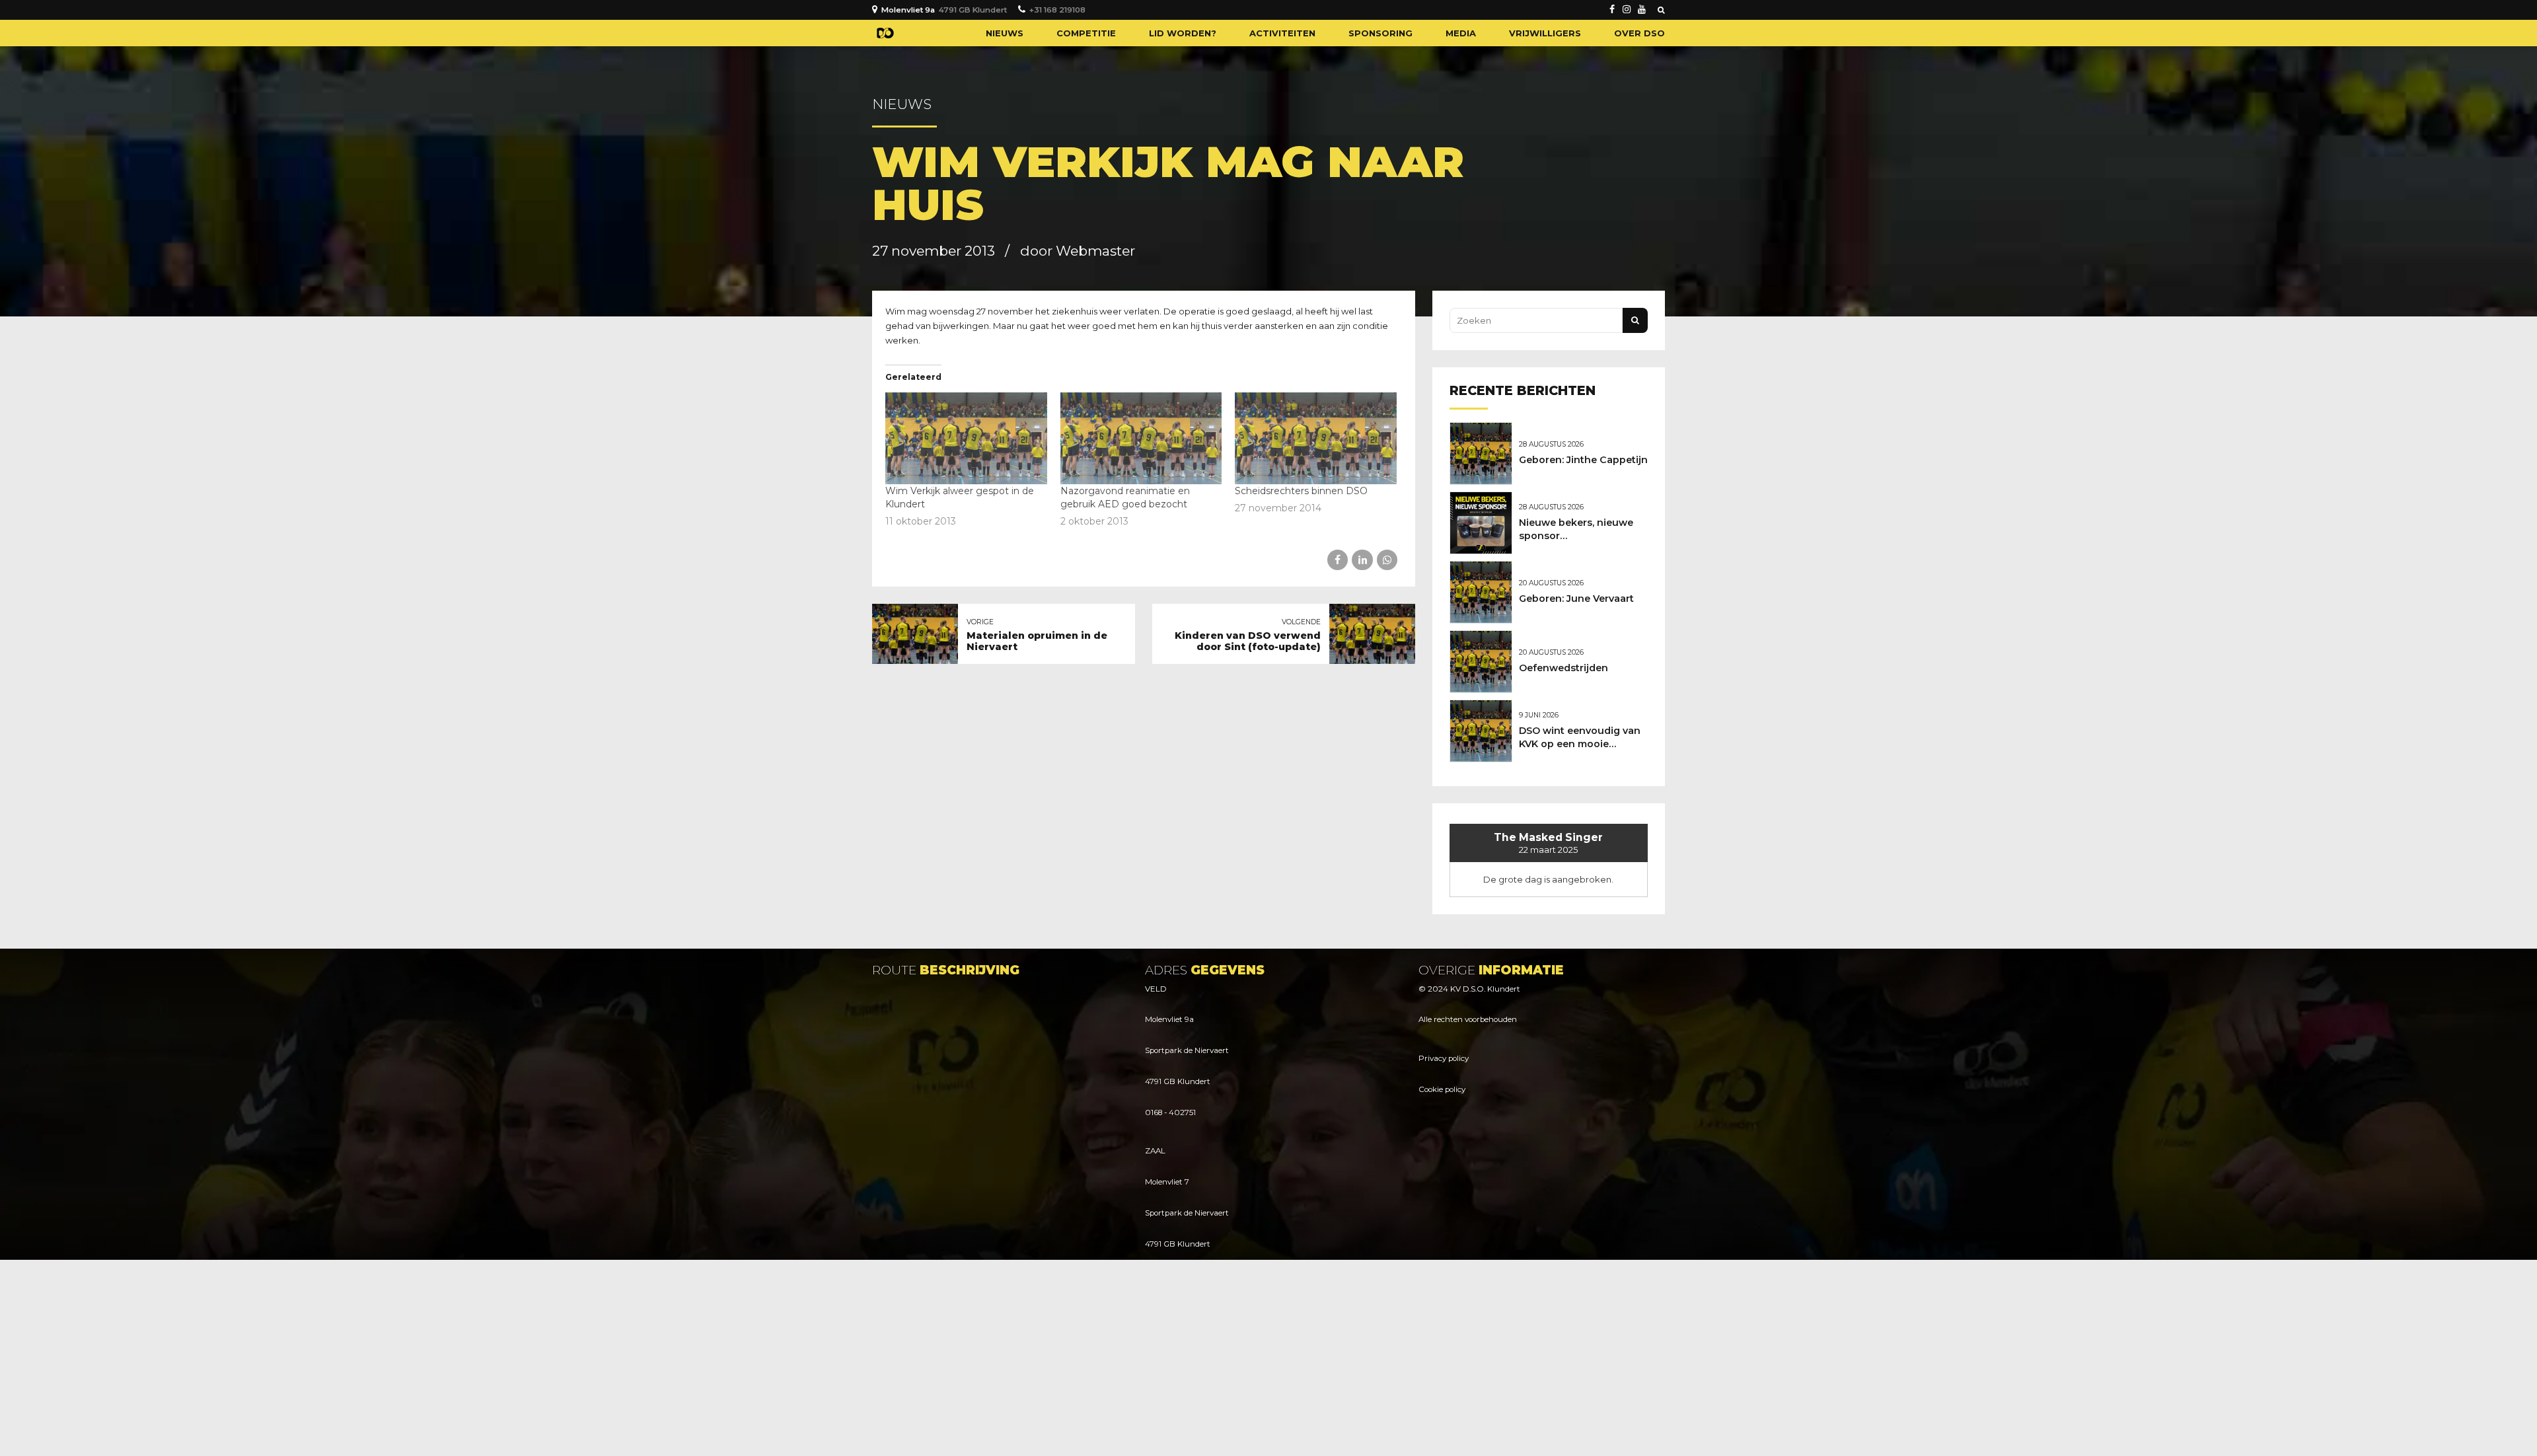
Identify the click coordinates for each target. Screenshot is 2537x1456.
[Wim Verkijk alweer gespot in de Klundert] (966, 439)
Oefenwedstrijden (1563, 668)
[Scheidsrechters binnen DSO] (1316, 439)
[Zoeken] (1661, 10)
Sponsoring (1380, 33)
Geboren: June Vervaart (1576, 599)
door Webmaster (1078, 251)
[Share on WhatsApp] (1387, 560)
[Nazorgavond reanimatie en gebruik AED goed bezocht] (1141, 439)
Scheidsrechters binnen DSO (1301, 491)
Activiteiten (1282, 33)
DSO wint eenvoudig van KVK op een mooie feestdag (1580, 744)
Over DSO (1639, 33)
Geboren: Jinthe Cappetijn (1583, 460)
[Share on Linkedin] (1362, 560)
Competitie (1086, 33)
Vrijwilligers (1545, 33)
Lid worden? (1183, 33)
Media (1461, 33)
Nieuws (1005, 33)
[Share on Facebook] (1338, 560)
